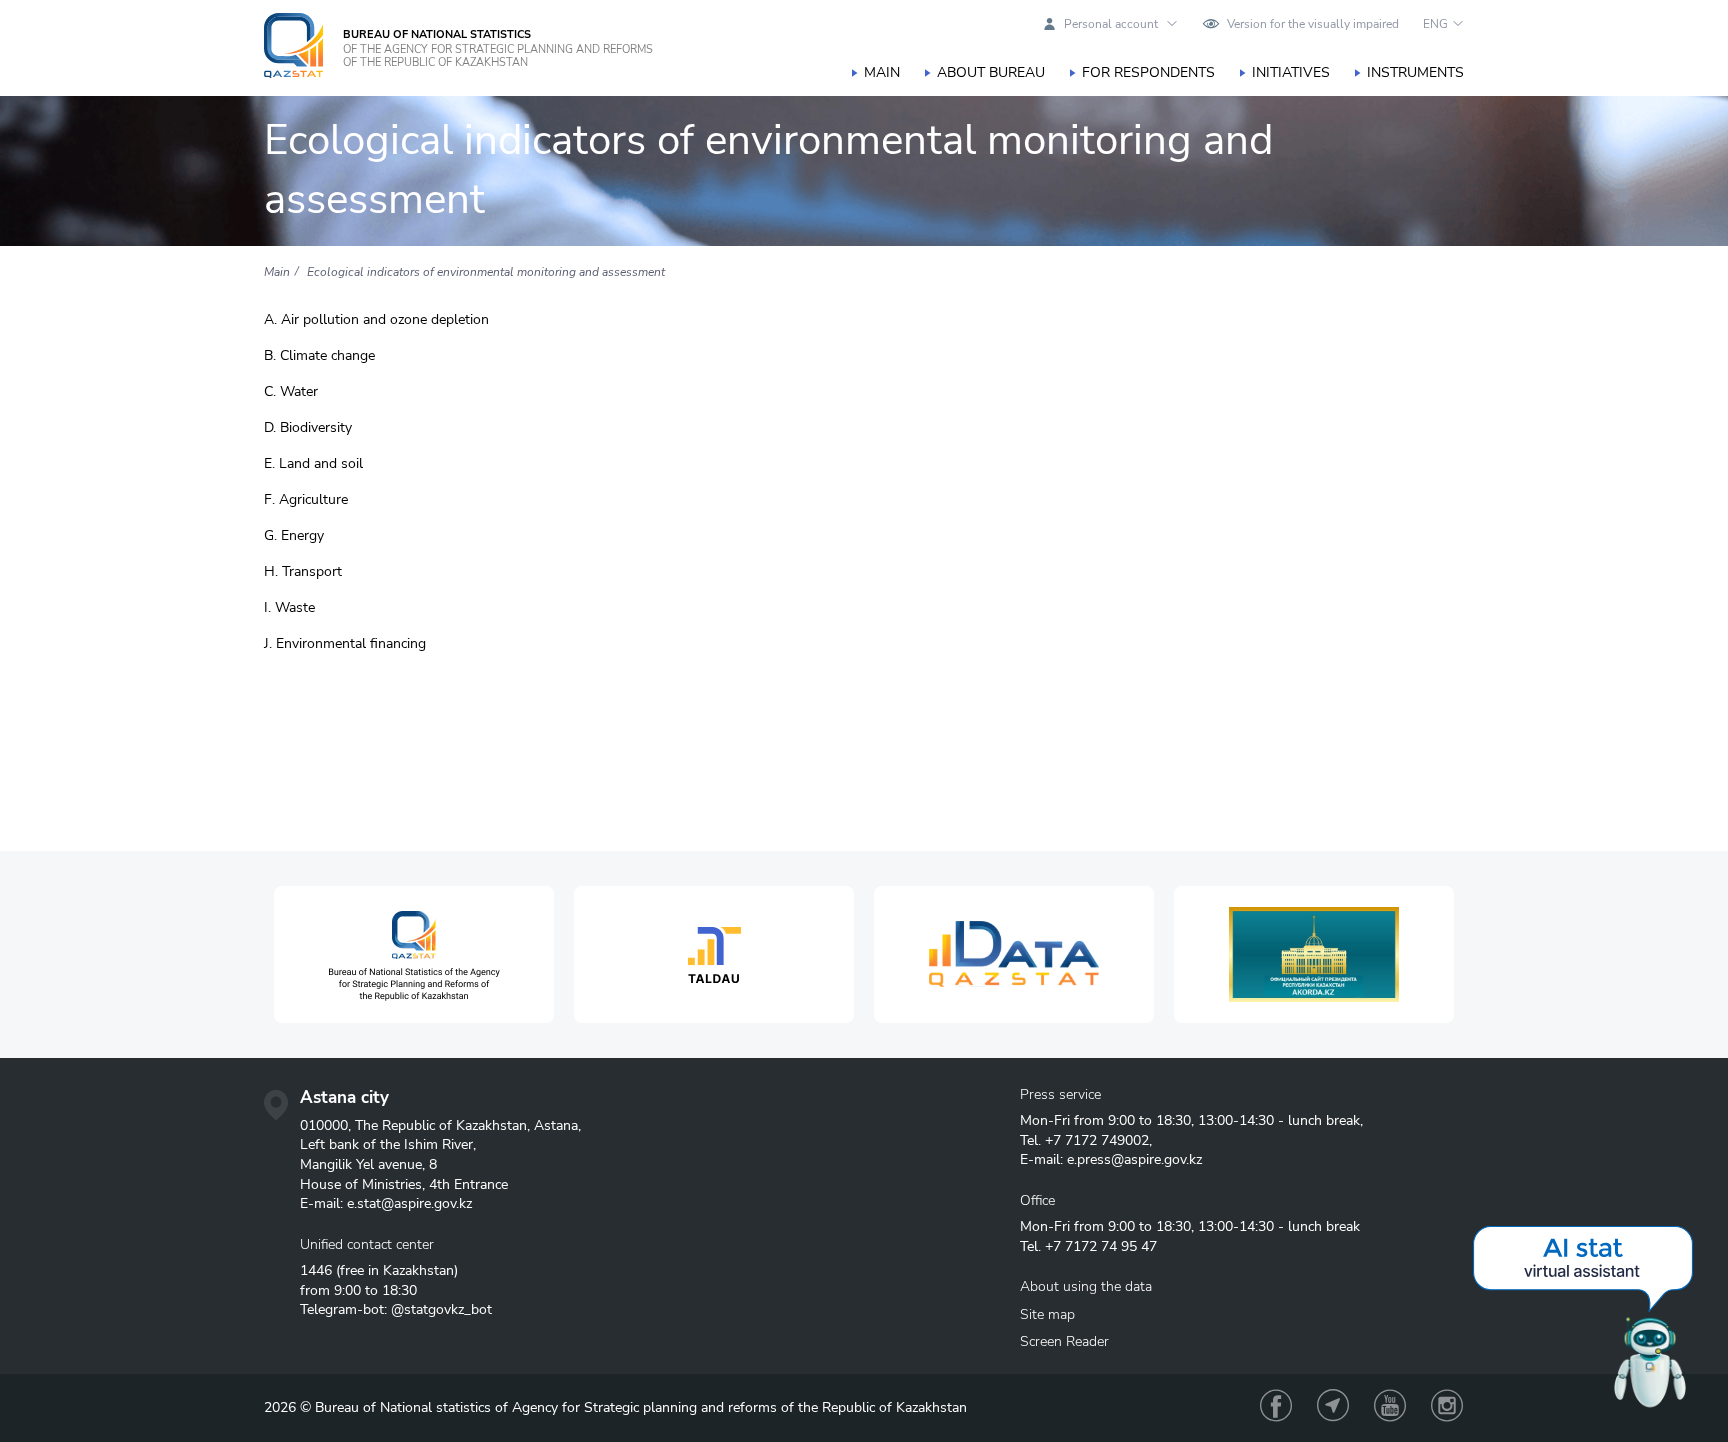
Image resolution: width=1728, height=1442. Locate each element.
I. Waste (289, 608)
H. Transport (303, 572)
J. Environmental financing (345, 644)
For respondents (1148, 72)
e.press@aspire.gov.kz (1134, 1159)
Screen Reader (1064, 1341)
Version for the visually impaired (1313, 24)
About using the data (1086, 1286)
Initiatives (1291, 72)
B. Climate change (319, 356)
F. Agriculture (306, 500)
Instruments (1415, 72)
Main (882, 72)
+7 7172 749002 (1097, 1140)
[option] (414, 954)
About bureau (991, 72)
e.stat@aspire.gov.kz (409, 1203)
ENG (1435, 24)
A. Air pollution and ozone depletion (376, 320)
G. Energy (294, 536)
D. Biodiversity (308, 428)
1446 (316, 1270)
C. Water (291, 392)
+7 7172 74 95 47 (1101, 1246)
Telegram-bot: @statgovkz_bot (396, 1309)
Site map (1047, 1314)
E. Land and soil (313, 464)
